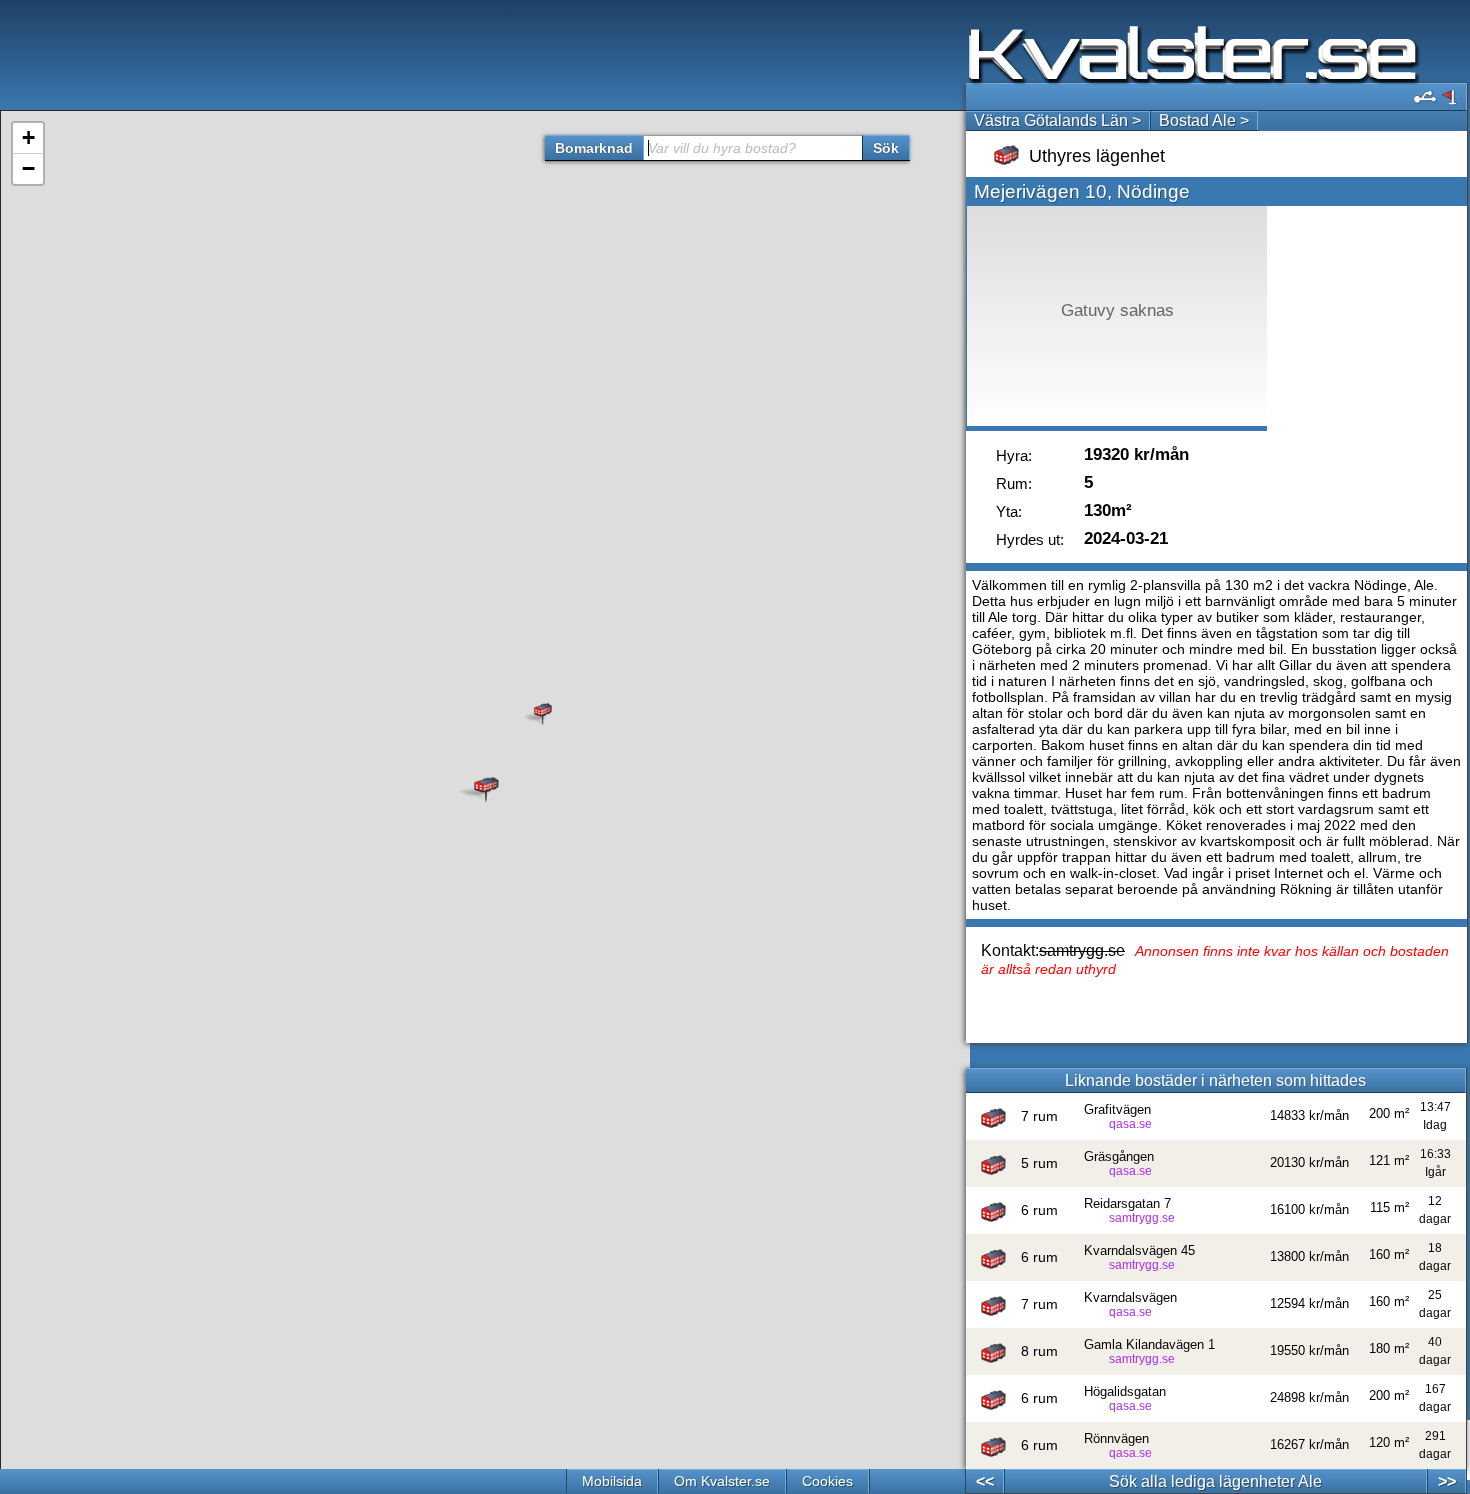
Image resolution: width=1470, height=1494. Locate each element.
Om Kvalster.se (722, 1481)
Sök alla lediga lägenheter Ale (1215, 1481)
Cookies (827, 1481)
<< (985, 1481)
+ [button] (28, 137)
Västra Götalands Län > (1057, 120)
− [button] (28, 168)
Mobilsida (612, 1481)
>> (1447, 1481)
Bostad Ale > (1204, 120)
